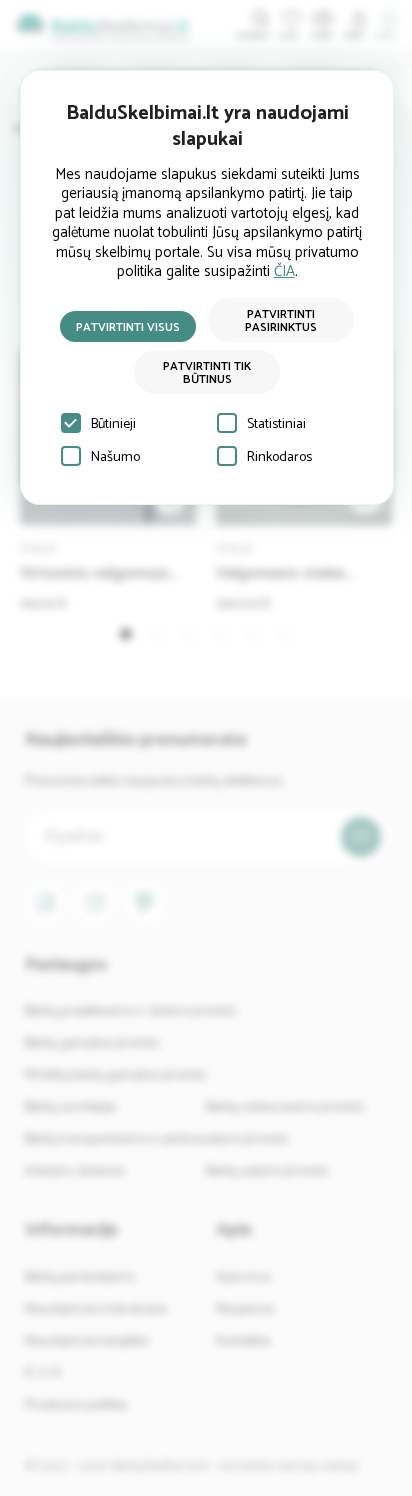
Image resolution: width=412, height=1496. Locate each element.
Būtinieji (113, 424)
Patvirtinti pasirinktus (281, 321)
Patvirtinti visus (128, 327)
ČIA (284, 271)
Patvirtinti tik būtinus (207, 373)
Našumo (115, 457)
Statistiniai (276, 424)
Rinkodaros (279, 457)
